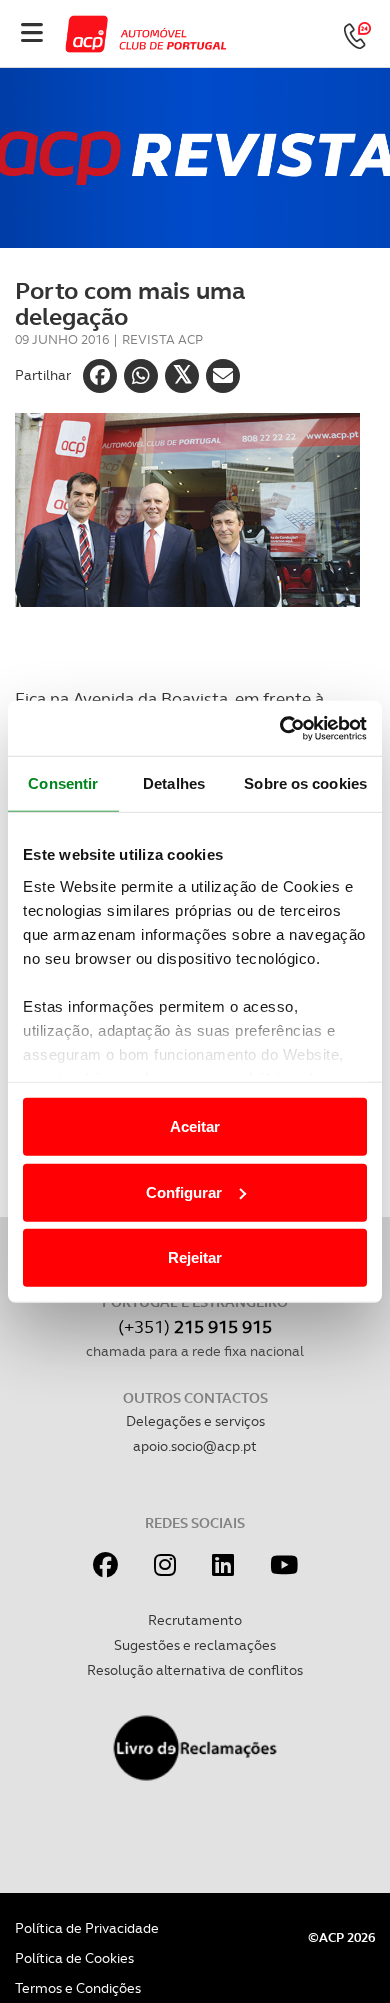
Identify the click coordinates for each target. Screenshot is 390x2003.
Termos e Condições (78, 1988)
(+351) (195, 1326)
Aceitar (195, 1126)
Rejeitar (195, 1257)
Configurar (184, 1191)
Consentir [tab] (63, 783)
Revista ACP (162, 339)
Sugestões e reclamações (195, 1645)
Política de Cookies (74, 1958)
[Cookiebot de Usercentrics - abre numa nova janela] (280, 728)
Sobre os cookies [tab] (305, 783)
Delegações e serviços (195, 1421)
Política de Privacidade (87, 1928)
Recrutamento (195, 1620)
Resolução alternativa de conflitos (195, 1670)
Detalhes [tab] (174, 783)
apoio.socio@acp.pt (195, 1446)
